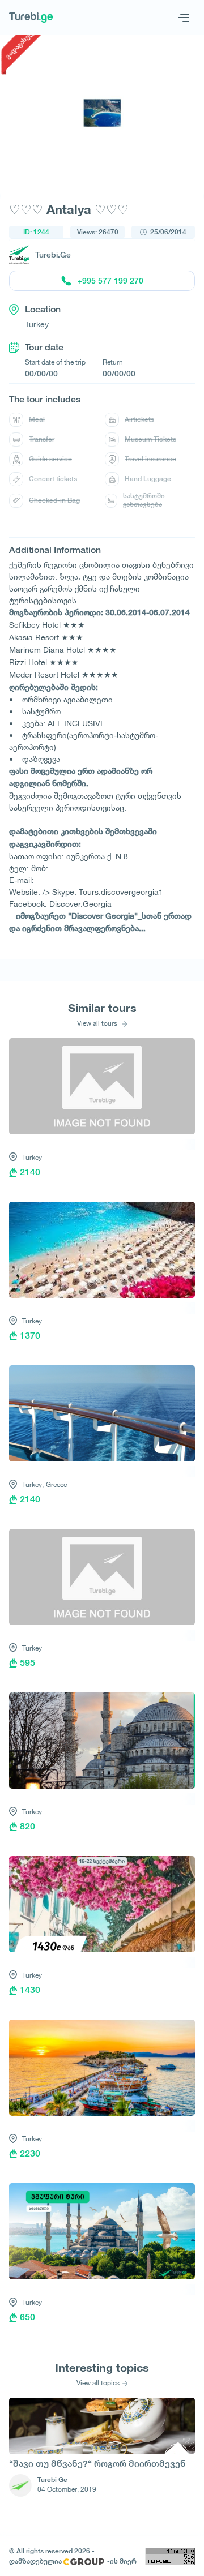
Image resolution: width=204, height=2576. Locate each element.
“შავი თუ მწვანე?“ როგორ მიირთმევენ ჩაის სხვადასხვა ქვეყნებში (97, 2465)
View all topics (98, 2383)
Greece (56, 1484)
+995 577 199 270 (110, 281)
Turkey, (33, 1484)
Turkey (32, 1157)
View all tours (98, 1023)
